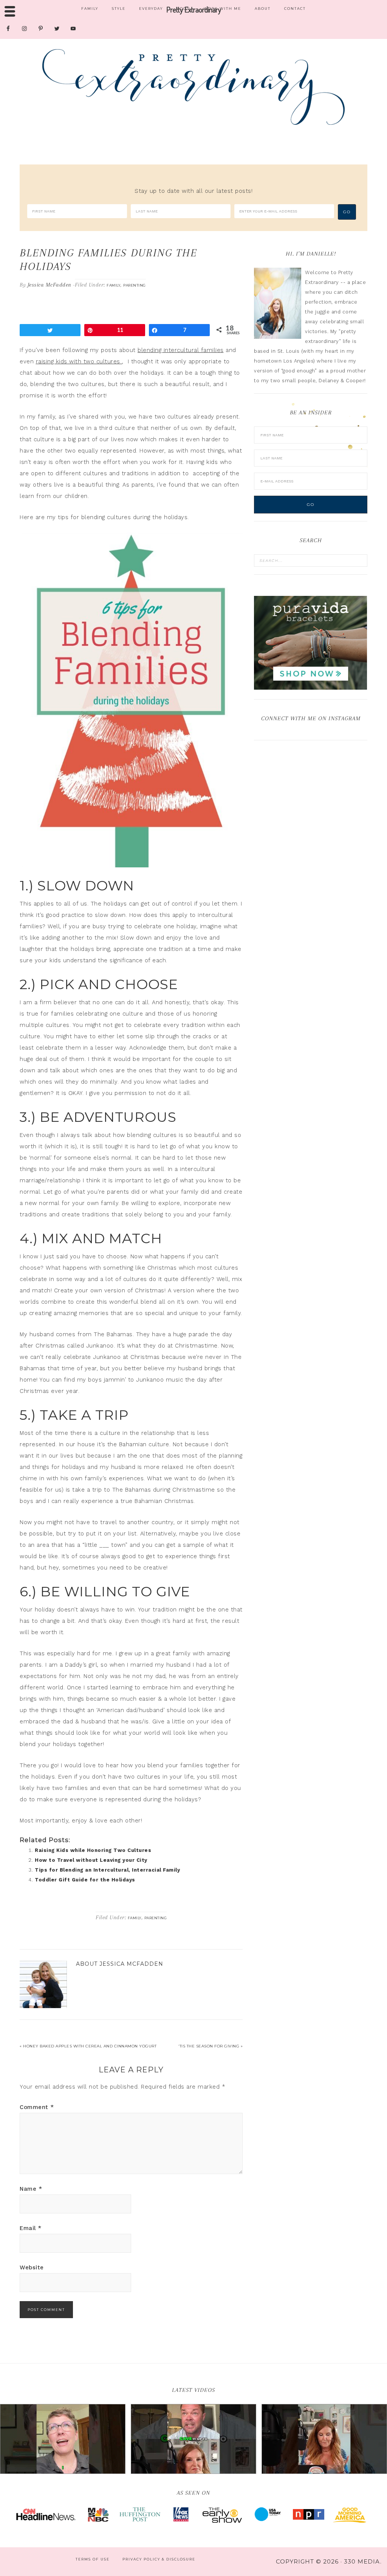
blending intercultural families (181, 350)
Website (32, 2267)
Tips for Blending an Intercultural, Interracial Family (107, 1870)
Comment (37, 2107)
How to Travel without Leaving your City (91, 1860)
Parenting (135, 285)
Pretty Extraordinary (193, 87)
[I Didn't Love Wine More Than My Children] (324, 2439)
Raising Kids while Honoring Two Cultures (93, 1850)
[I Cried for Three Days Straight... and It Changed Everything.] (193, 2439)
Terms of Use (93, 2559)
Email (31, 2228)
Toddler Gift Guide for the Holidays (85, 1880)
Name (31, 2189)
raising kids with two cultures (79, 361)
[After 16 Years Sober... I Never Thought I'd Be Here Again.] (63, 2439)
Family (113, 285)
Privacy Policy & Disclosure (159, 2559)
